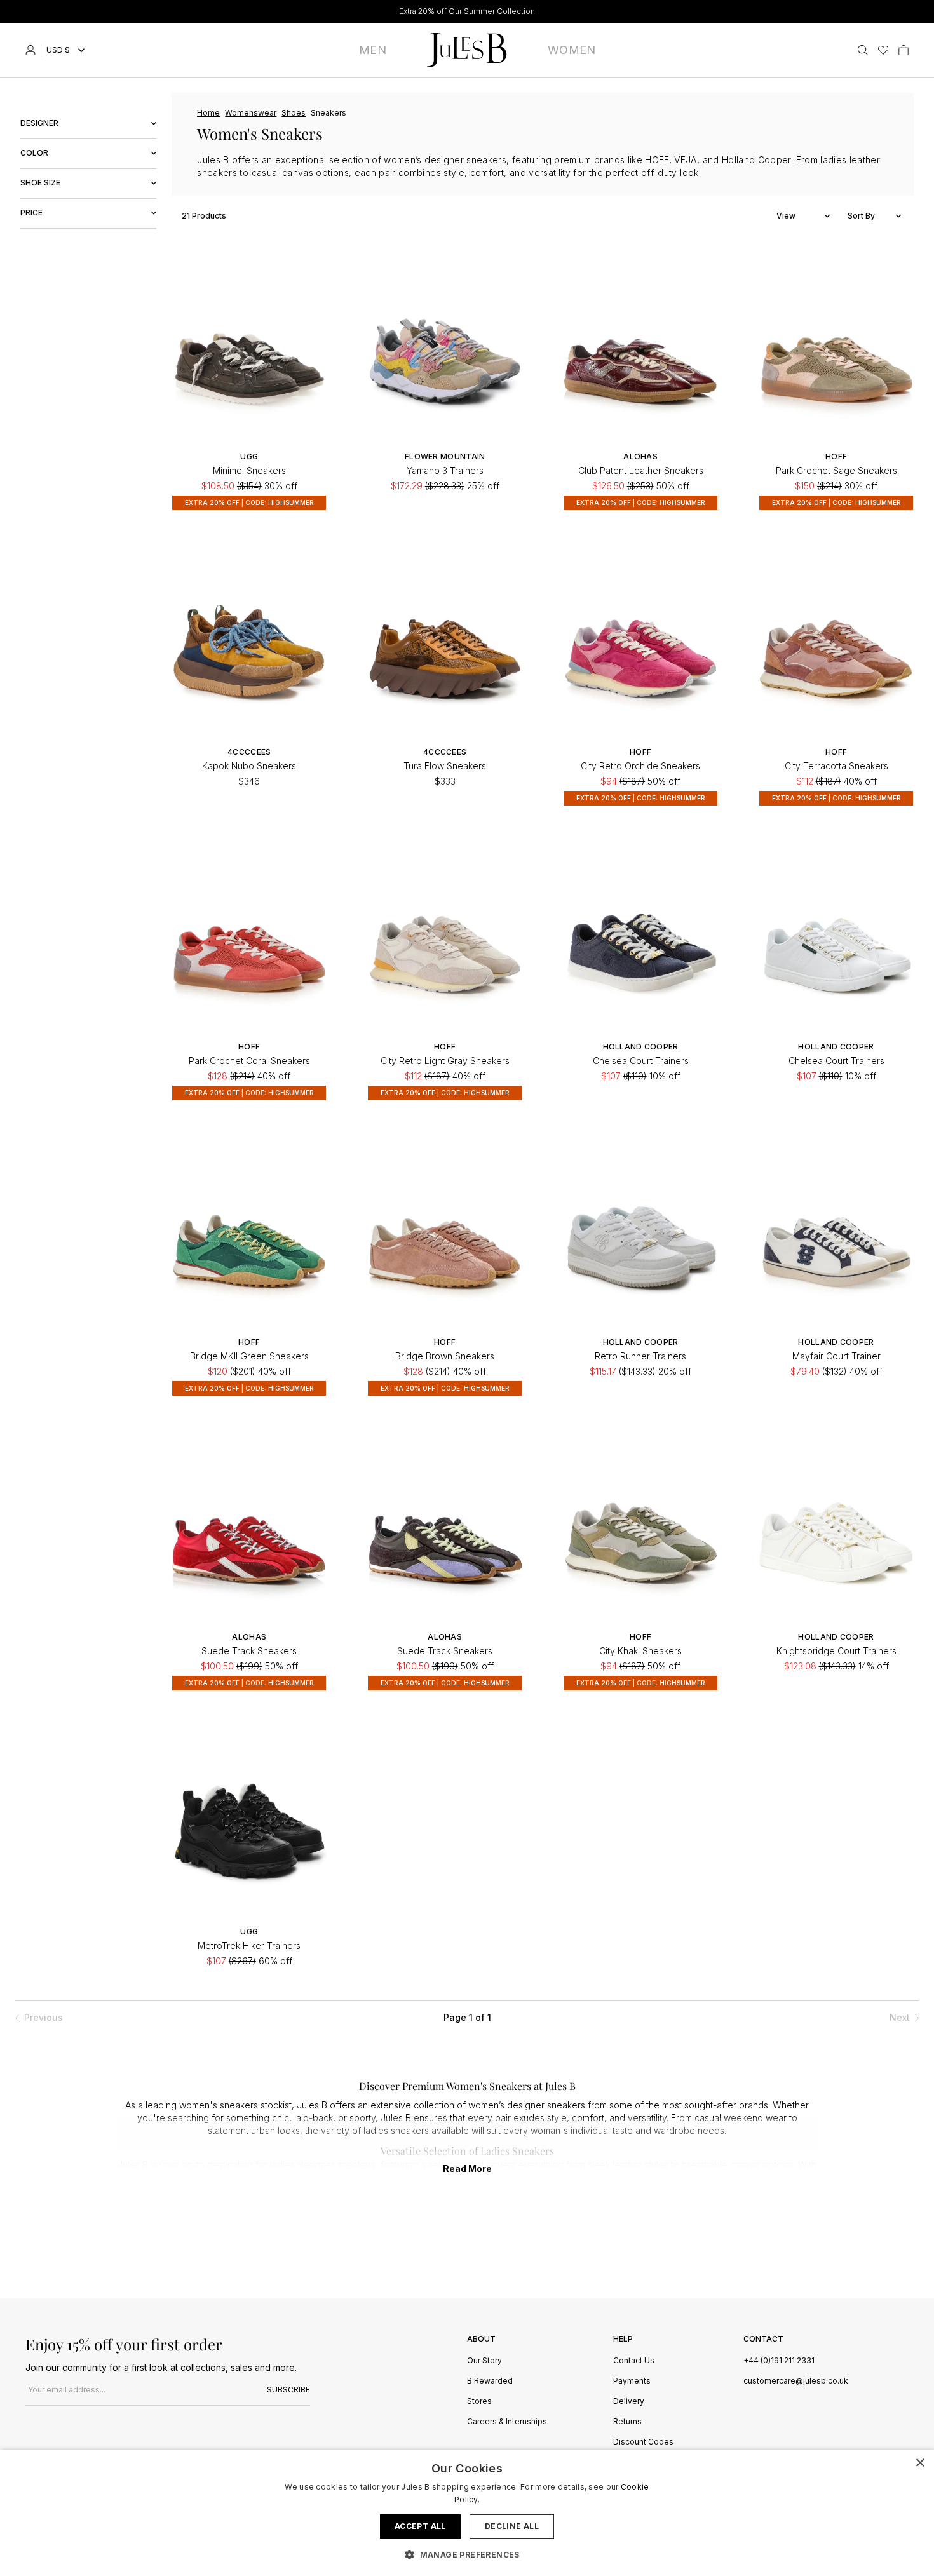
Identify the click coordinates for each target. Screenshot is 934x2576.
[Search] (863, 50)
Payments (632, 2381)
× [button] (920, 2463)
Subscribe (288, 2390)
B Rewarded (490, 2381)
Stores (479, 2402)
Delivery (629, 2402)
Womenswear (251, 113)
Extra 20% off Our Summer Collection (467, 11)
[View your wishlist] (883, 50)
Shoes (294, 113)
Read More (467, 2168)
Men (373, 50)
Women (572, 50)
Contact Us (634, 2361)
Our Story (484, 2361)
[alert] (467, 2513)
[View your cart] (904, 50)
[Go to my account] (33, 50)
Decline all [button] (512, 2526)
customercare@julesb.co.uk (796, 2381)
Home (208, 113)
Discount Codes (643, 2442)
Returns (627, 2422)
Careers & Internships (507, 2422)
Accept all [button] (420, 2526)
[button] (467, 2554)
